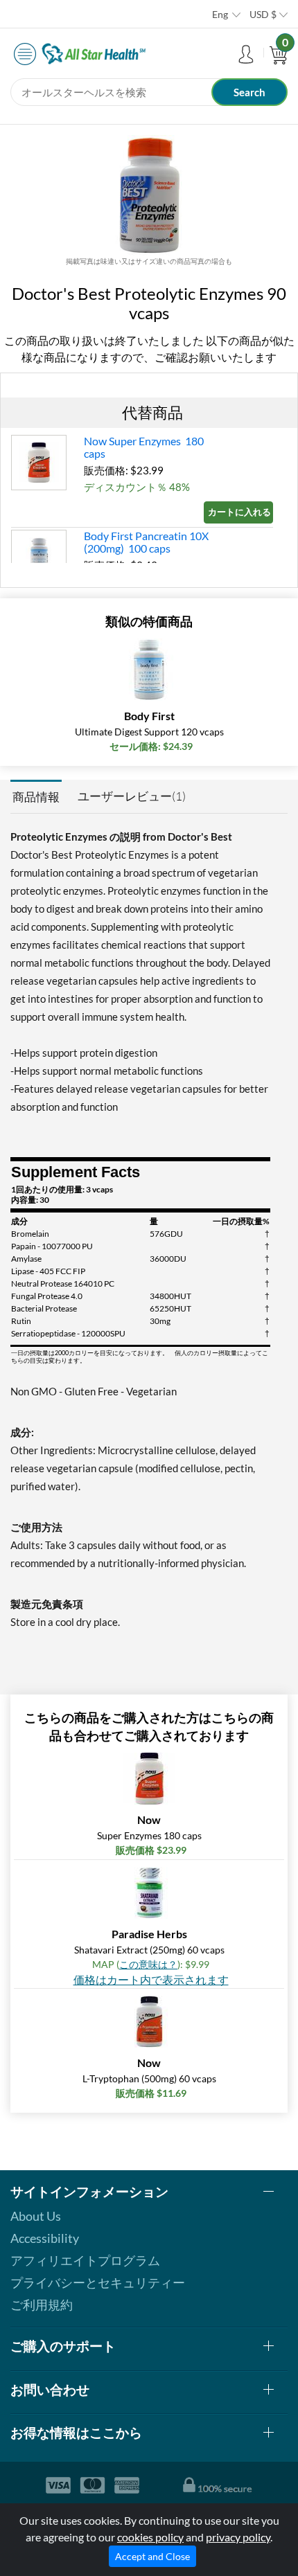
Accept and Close (152, 2556)
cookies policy (150, 2537)
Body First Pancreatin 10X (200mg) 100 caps (146, 542)
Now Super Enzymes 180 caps (144, 447)
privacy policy (238, 2537)
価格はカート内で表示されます (151, 1979)
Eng (220, 14)
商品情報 (36, 797)
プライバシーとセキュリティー (98, 2282)
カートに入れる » (240, 512)
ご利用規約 (42, 2305)
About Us (36, 2216)
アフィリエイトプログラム (85, 2260)
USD (263, 14)
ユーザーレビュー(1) (132, 796)
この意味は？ (148, 1964)
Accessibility (45, 2238)
